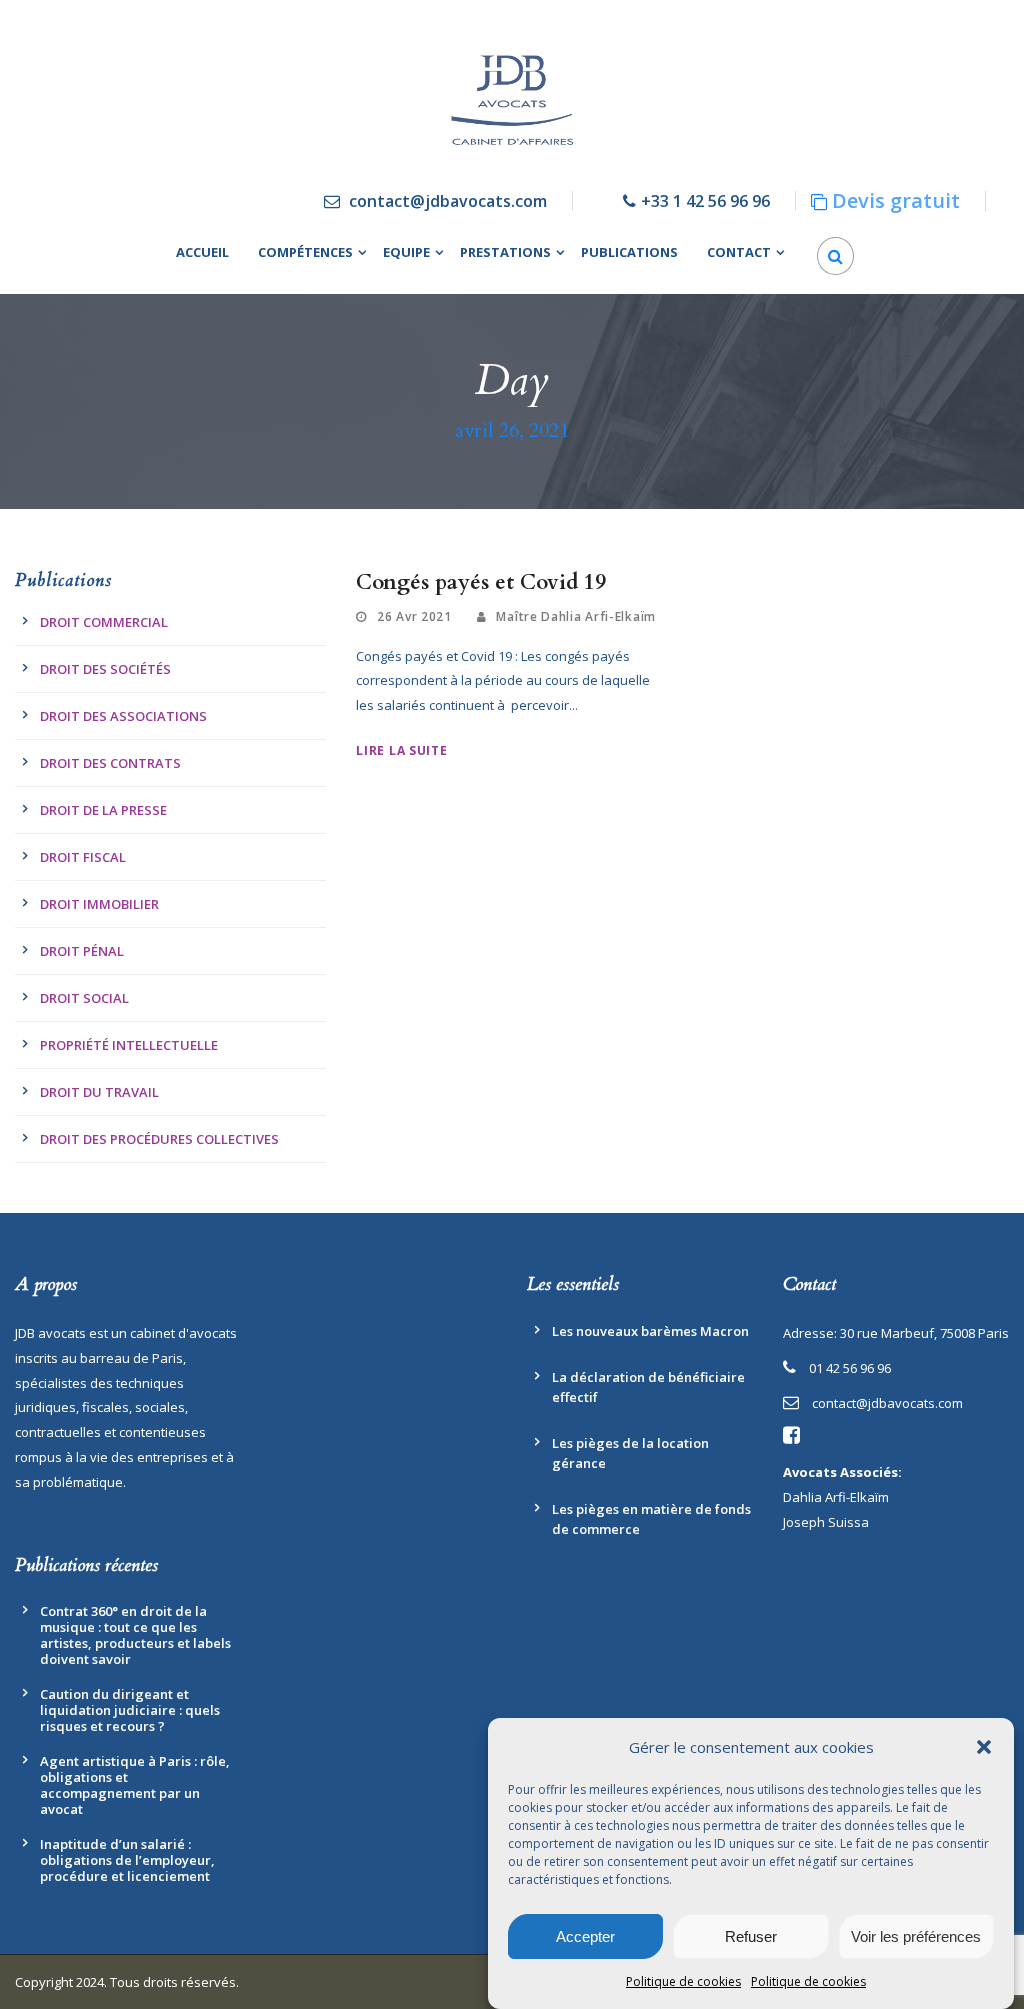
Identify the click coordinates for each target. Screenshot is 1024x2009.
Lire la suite (401, 750)
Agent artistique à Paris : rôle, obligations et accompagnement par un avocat (135, 1785)
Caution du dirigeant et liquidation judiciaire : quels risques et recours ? (130, 1710)
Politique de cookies (683, 1981)
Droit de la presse (103, 810)
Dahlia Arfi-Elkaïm (836, 1497)
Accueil (202, 252)
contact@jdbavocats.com (448, 201)
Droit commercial (104, 622)
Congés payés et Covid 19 (481, 582)
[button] (984, 1747)
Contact (739, 252)
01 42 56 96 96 (850, 1368)
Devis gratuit (896, 200)
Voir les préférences (916, 1936)
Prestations (505, 252)
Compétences (305, 252)
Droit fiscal (83, 857)
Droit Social (84, 998)
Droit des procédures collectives (159, 1139)
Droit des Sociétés (105, 669)
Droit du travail (99, 1092)
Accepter (585, 1936)
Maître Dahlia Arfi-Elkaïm (576, 616)
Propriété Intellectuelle (129, 1045)
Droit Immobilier (99, 904)
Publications (629, 252)
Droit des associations (123, 716)
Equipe (406, 252)
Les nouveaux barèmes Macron (650, 1331)
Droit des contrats (110, 763)
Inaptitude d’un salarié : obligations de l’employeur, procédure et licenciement (127, 1860)
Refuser (751, 1936)
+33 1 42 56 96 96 (705, 201)
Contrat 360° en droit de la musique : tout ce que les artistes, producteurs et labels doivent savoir (135, 1635)
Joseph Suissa (826, 1522)
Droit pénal (82, 951)
